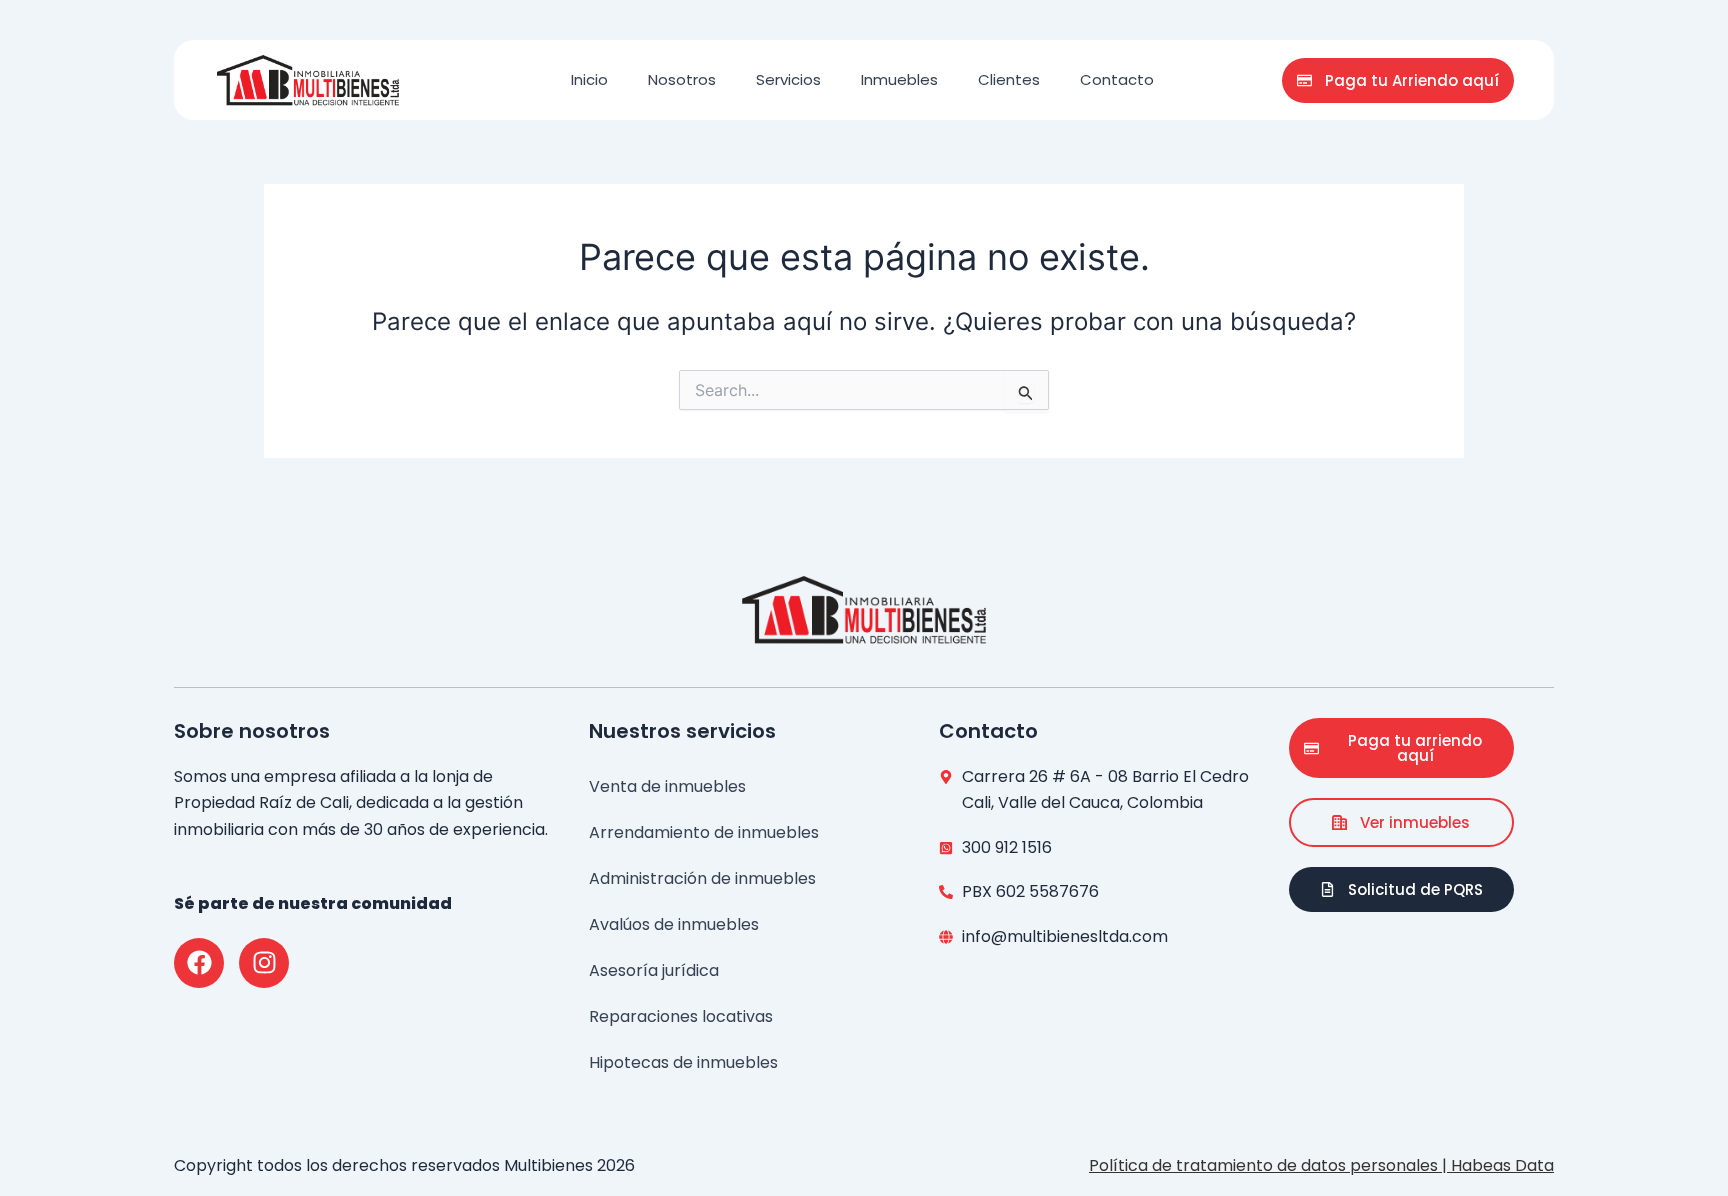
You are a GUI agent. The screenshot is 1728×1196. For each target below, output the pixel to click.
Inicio (589, 79)
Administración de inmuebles (702, 878)
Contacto (1117, 79)
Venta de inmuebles (667, 786)
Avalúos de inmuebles (674, 924)
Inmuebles (899, 79)
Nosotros (682, 79)
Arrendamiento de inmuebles (704, 832)
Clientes (1009, 79)
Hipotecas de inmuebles (683, 1062)
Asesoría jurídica (654, 970)
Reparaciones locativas (681, 1016)
